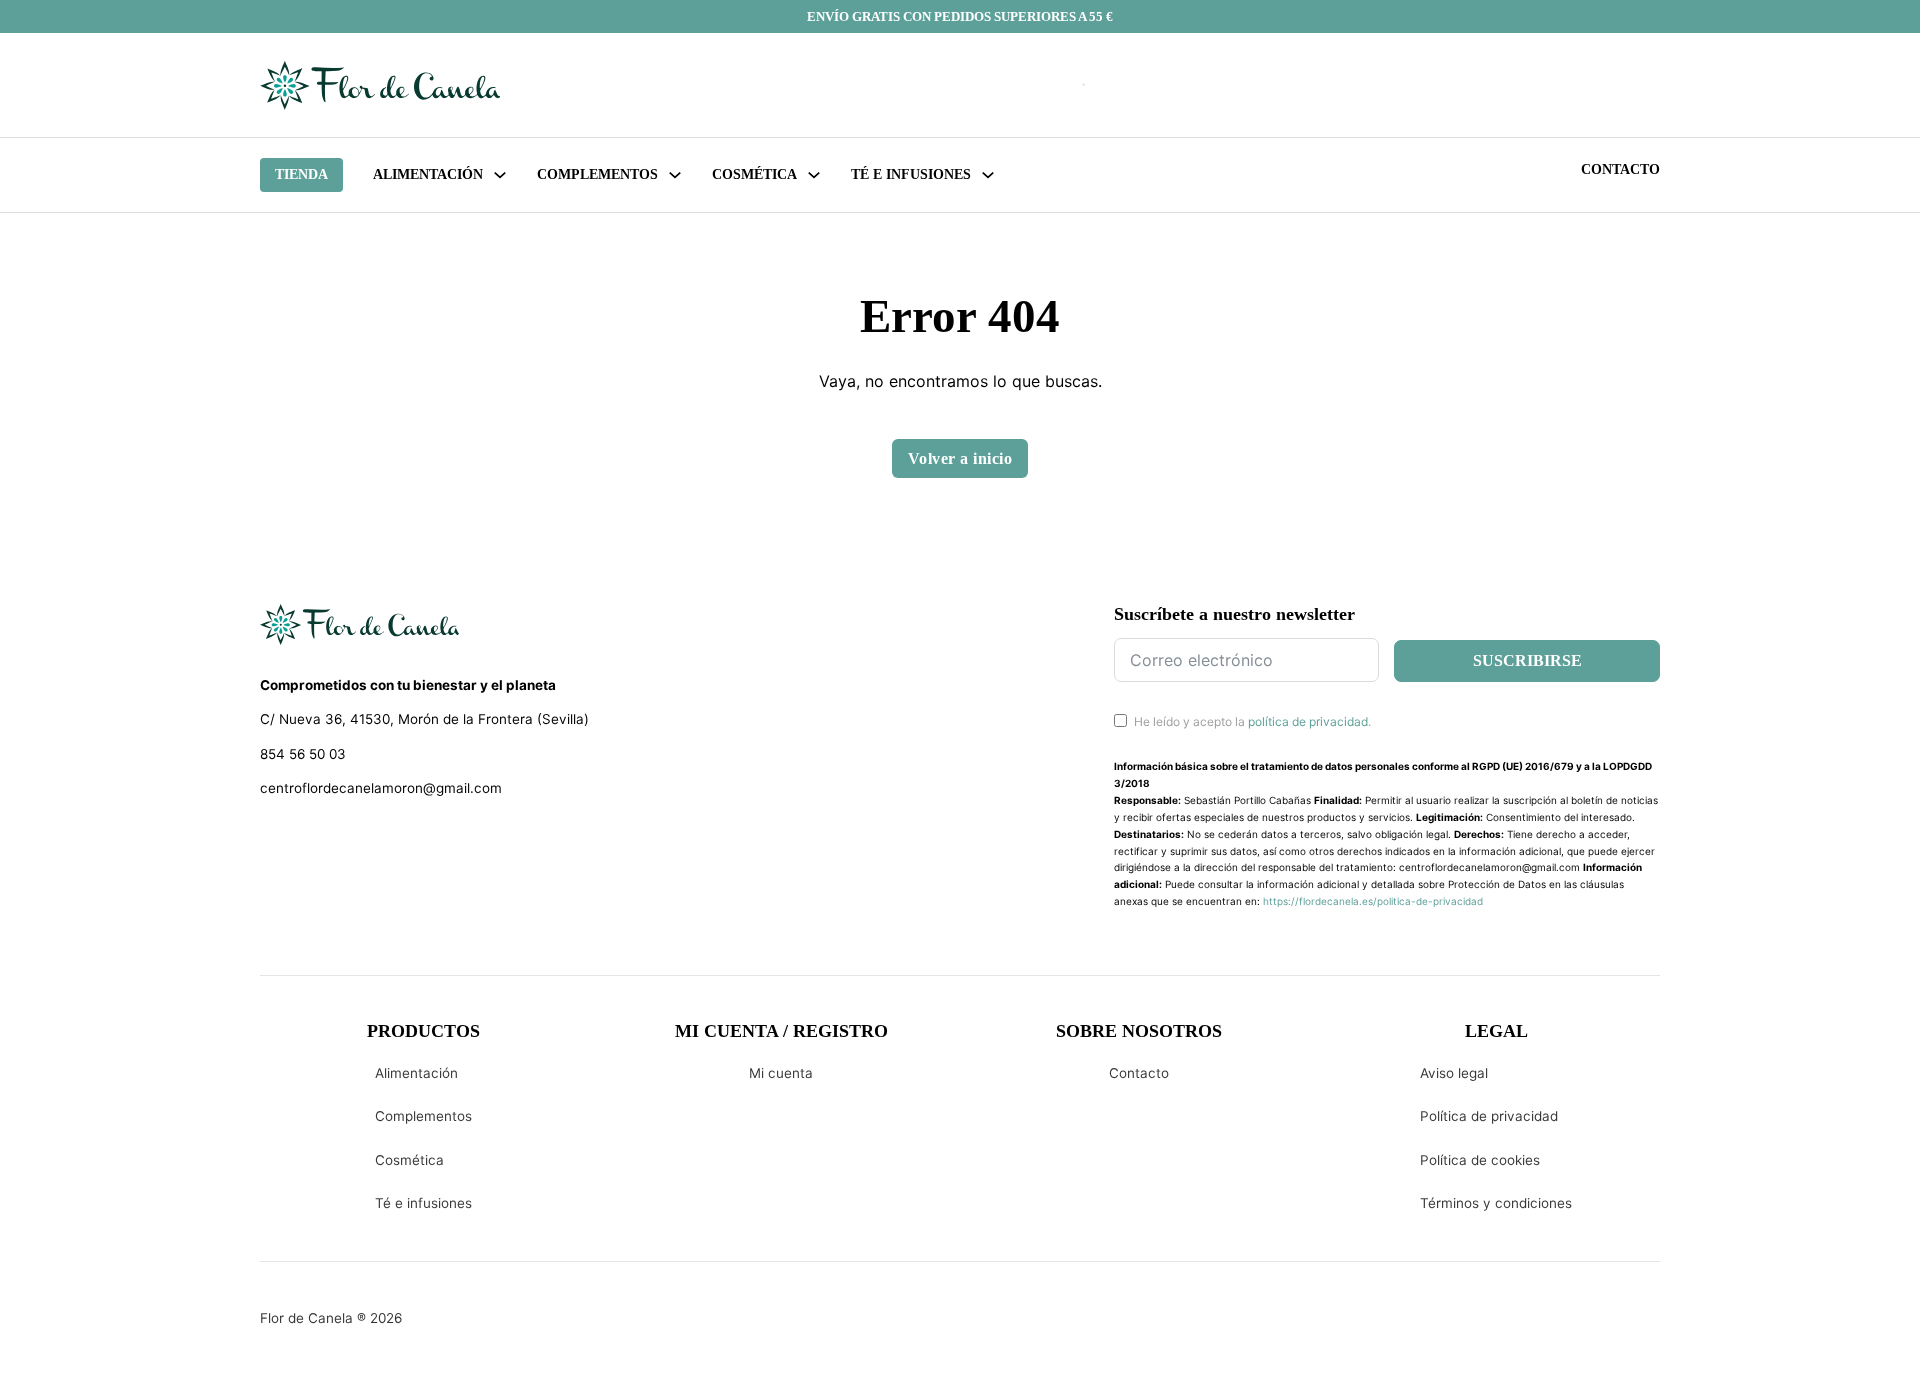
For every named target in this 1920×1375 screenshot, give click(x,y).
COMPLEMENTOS (597, 174)
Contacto (1620, 169)
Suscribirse (1527, 660)
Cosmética (409, 1160)
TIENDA (301, 174)
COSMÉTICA (754, 174)
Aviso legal (1454, 1073)
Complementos (423, 1116)
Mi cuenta (781, 1073)
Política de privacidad (1489, 1116)
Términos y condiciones (1496, 1203)
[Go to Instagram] (305, 840)
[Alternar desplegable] (500, 175)
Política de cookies (1480, 1160)
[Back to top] (1770, 1330)
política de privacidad (1308, 721)
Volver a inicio (960, 458)
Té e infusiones (423, 1203)
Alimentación (428, 174)
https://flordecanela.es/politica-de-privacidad (1373, 901)
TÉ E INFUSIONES (911, 174)
